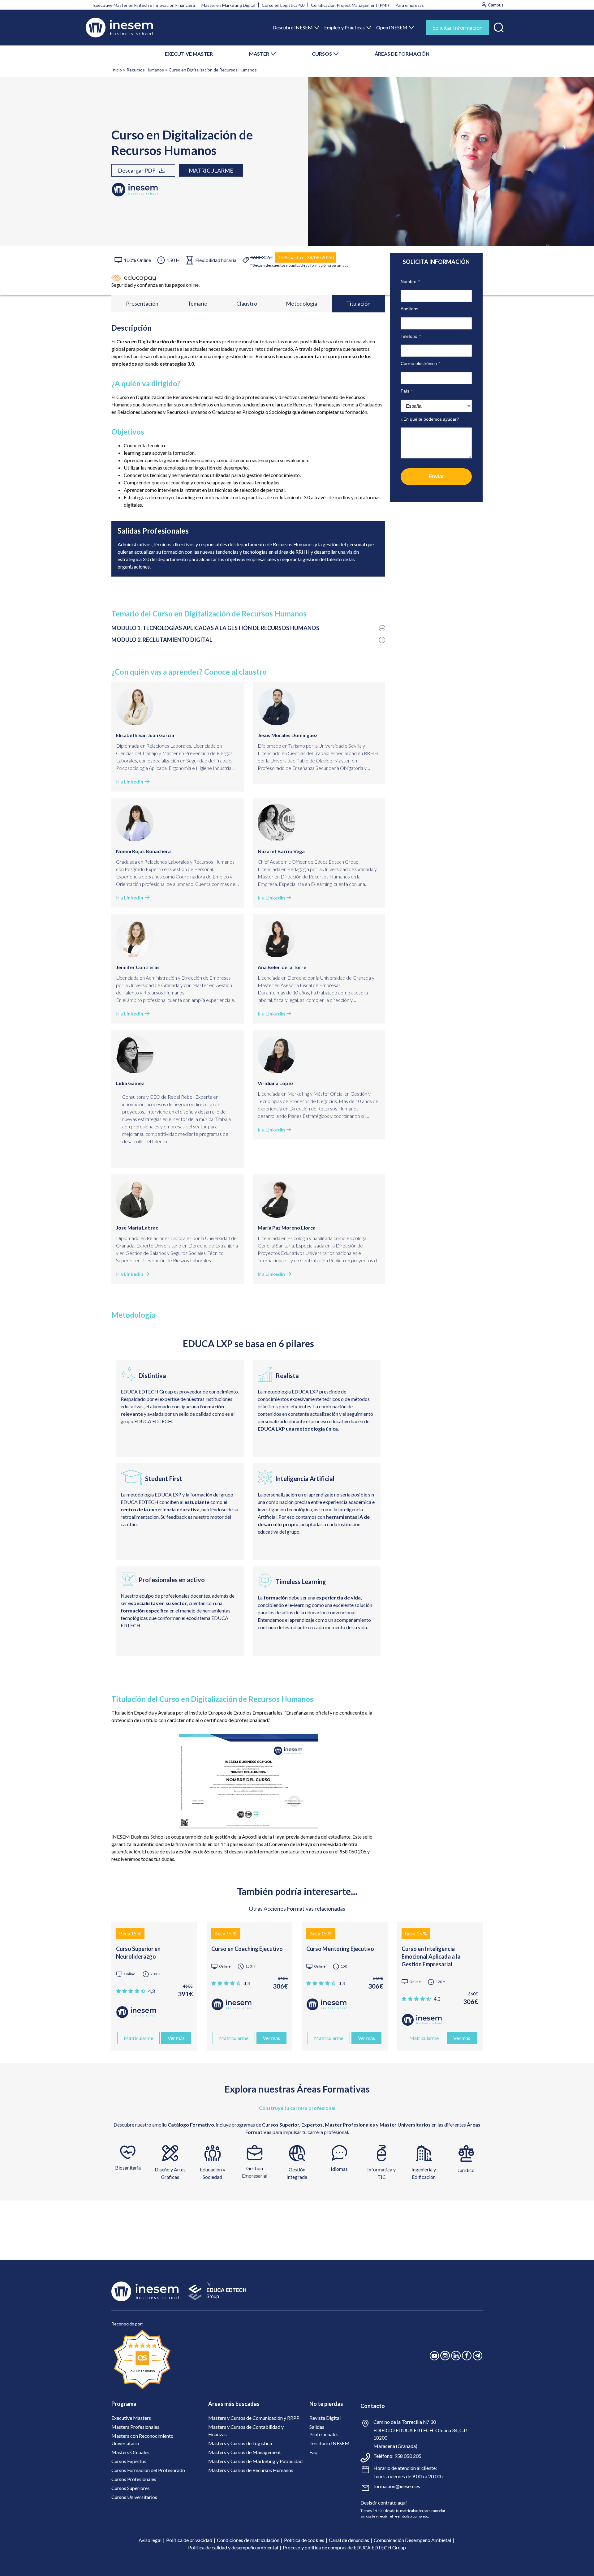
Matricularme (211, 170)
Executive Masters (131, 2418)
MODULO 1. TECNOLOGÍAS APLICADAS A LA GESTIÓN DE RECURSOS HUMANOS (215, 628)
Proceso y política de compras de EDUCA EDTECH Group (344, 2547)
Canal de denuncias (349, 2540)
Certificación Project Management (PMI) (350, 5)
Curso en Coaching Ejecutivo (247, 1949)
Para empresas (410, 5)
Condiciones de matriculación (248, 2540)
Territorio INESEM (329, 2443)
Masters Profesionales (135, 2427)
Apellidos (409, 309)
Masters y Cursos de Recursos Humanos (251, 2470)
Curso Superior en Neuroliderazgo (138, 1953)
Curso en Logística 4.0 (283, 5)
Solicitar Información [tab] (458, 28)
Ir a (130, 781)
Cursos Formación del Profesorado (148, 2470)
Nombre (410, 281)
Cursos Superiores (131, 2488)
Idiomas (339, 2169)
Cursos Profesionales (134, 2479)
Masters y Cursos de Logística (240, 2443)
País (407, 391)
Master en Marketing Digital (228, 5)
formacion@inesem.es (397, 2486)
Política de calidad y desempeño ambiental (233, 2547)
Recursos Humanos (145, 70)
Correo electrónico (420, 363)
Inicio (117, 70)
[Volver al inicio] (119, 28)
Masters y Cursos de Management (245, 2452)
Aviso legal (150, 2540)
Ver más (176, 2038)
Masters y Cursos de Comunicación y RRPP (254, 2418)
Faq (313, 2452)
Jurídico (466, 2170)
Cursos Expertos (129, 2461)
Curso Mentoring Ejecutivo (340, 1949)
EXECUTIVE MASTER (189, 54)
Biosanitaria (128, 2168)
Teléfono (411, 336)
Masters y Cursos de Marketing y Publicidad (255, 2461)
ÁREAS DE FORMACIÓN (402, 54)
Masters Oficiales (130, 2452)
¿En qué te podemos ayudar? (430, 419)
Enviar (436, 477)
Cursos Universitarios (134, 2497)
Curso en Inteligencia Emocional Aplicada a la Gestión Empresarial (431, 1956)
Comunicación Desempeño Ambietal (412, 2540)
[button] (499, 26)
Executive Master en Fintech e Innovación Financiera (144, 5)
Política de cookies (304, 2540)
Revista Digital (325, 2418)
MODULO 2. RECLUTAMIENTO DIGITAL (162, 640)
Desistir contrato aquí (383, 2503)
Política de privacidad (189, 2540)
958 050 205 (408, 2456)
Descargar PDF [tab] (137, 170)
